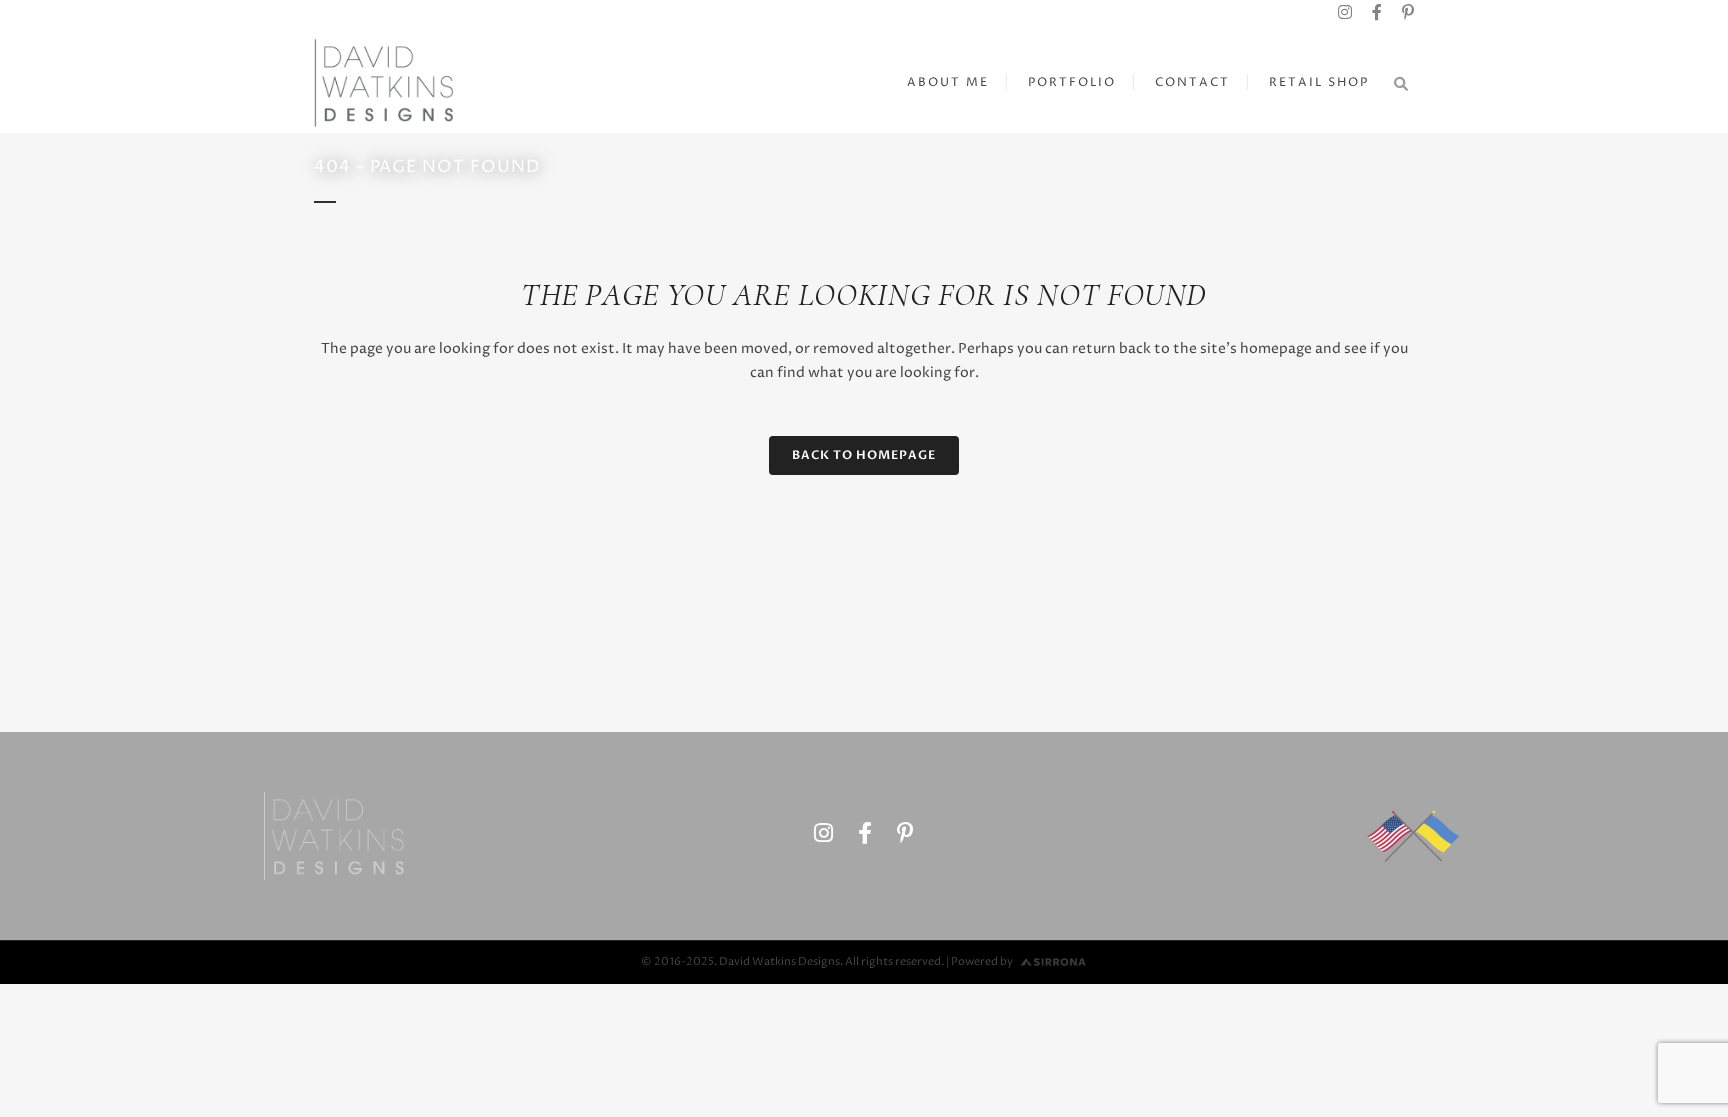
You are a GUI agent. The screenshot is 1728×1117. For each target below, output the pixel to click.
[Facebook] (1377, 13)
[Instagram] (1345, 13)
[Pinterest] (1408, 13)
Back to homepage (864, 455)
